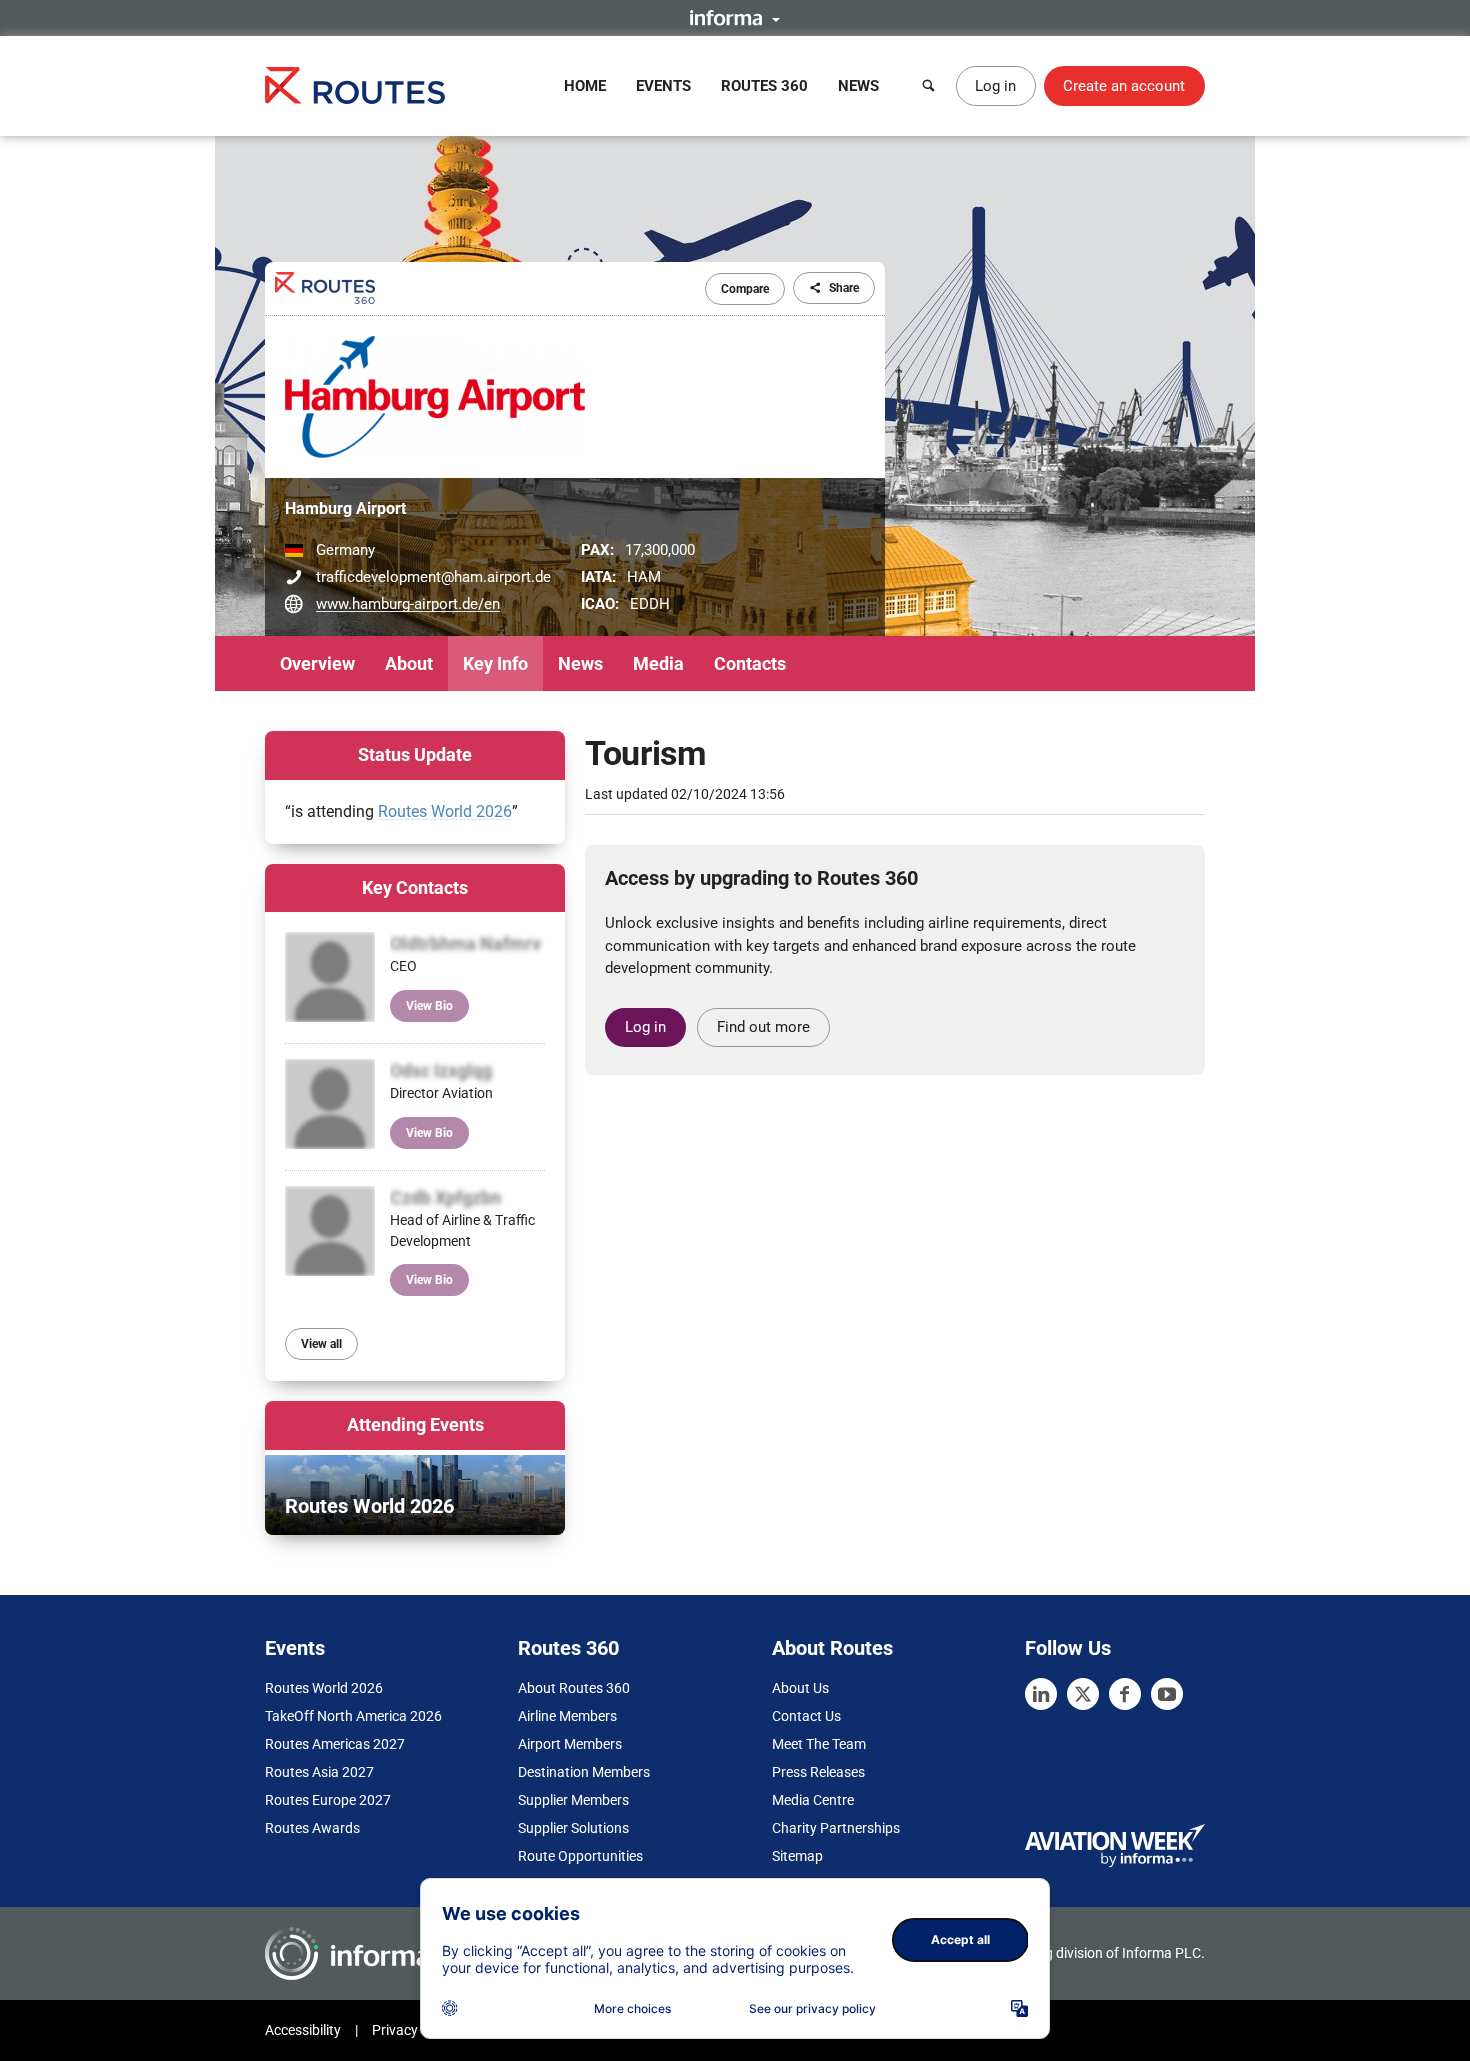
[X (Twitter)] (1083, 1694)
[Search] (929, 86)
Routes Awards (312, 1828)
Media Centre (813, 1800)
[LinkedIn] (1041, 1694)
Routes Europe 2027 (328, 1800)
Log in (995, 86)
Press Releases (818, 1772)
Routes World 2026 (445, 811)
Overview (317, 663)
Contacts (750, 663)
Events (663, 86)
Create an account (1124, 86)
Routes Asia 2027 (319, 1772)
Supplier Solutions (573, 1828)
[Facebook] (1125, 1694)
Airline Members (567, 1716)
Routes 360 (764, 86)
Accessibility (303, 2030)
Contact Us (806, 1716)
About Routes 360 (574, 1688)
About (409, 663)
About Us (800, 1688)
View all (321, 1344)
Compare (745, 289)
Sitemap (797, 1856)
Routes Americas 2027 (335, 1744)
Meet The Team (819, 1744)
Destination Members (584, 1772)
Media (658, 663)
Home (585, 86)
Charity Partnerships (836, 1828)
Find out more (763, 1027)
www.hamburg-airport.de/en (408, 604)
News (858, 86)
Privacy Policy (415, 2030)
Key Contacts (415, 887)
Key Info (495, 663)
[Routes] (355, 85)
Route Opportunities (580, 1856)
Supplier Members (573, 1800)
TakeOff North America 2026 (353, 1716)
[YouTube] (1167, 1694)
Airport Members (570, 1744)
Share (844, 288)
